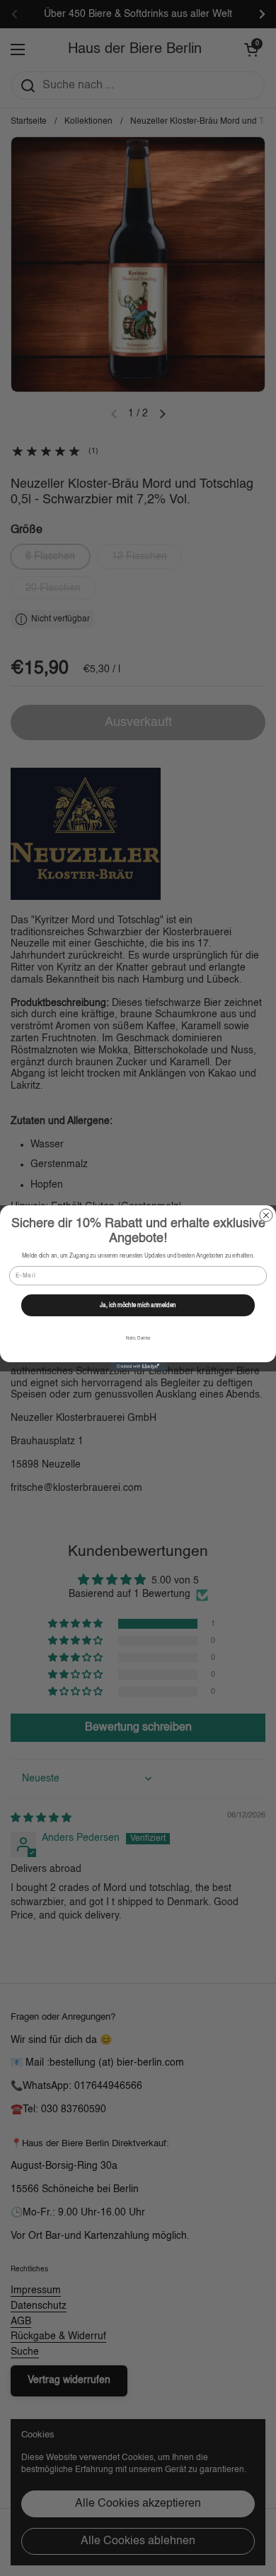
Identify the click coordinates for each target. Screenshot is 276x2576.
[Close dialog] (266, 1215)
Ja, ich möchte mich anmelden (138, 1306)
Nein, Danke (138, 1339)
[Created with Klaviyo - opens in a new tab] (138, 1366)
